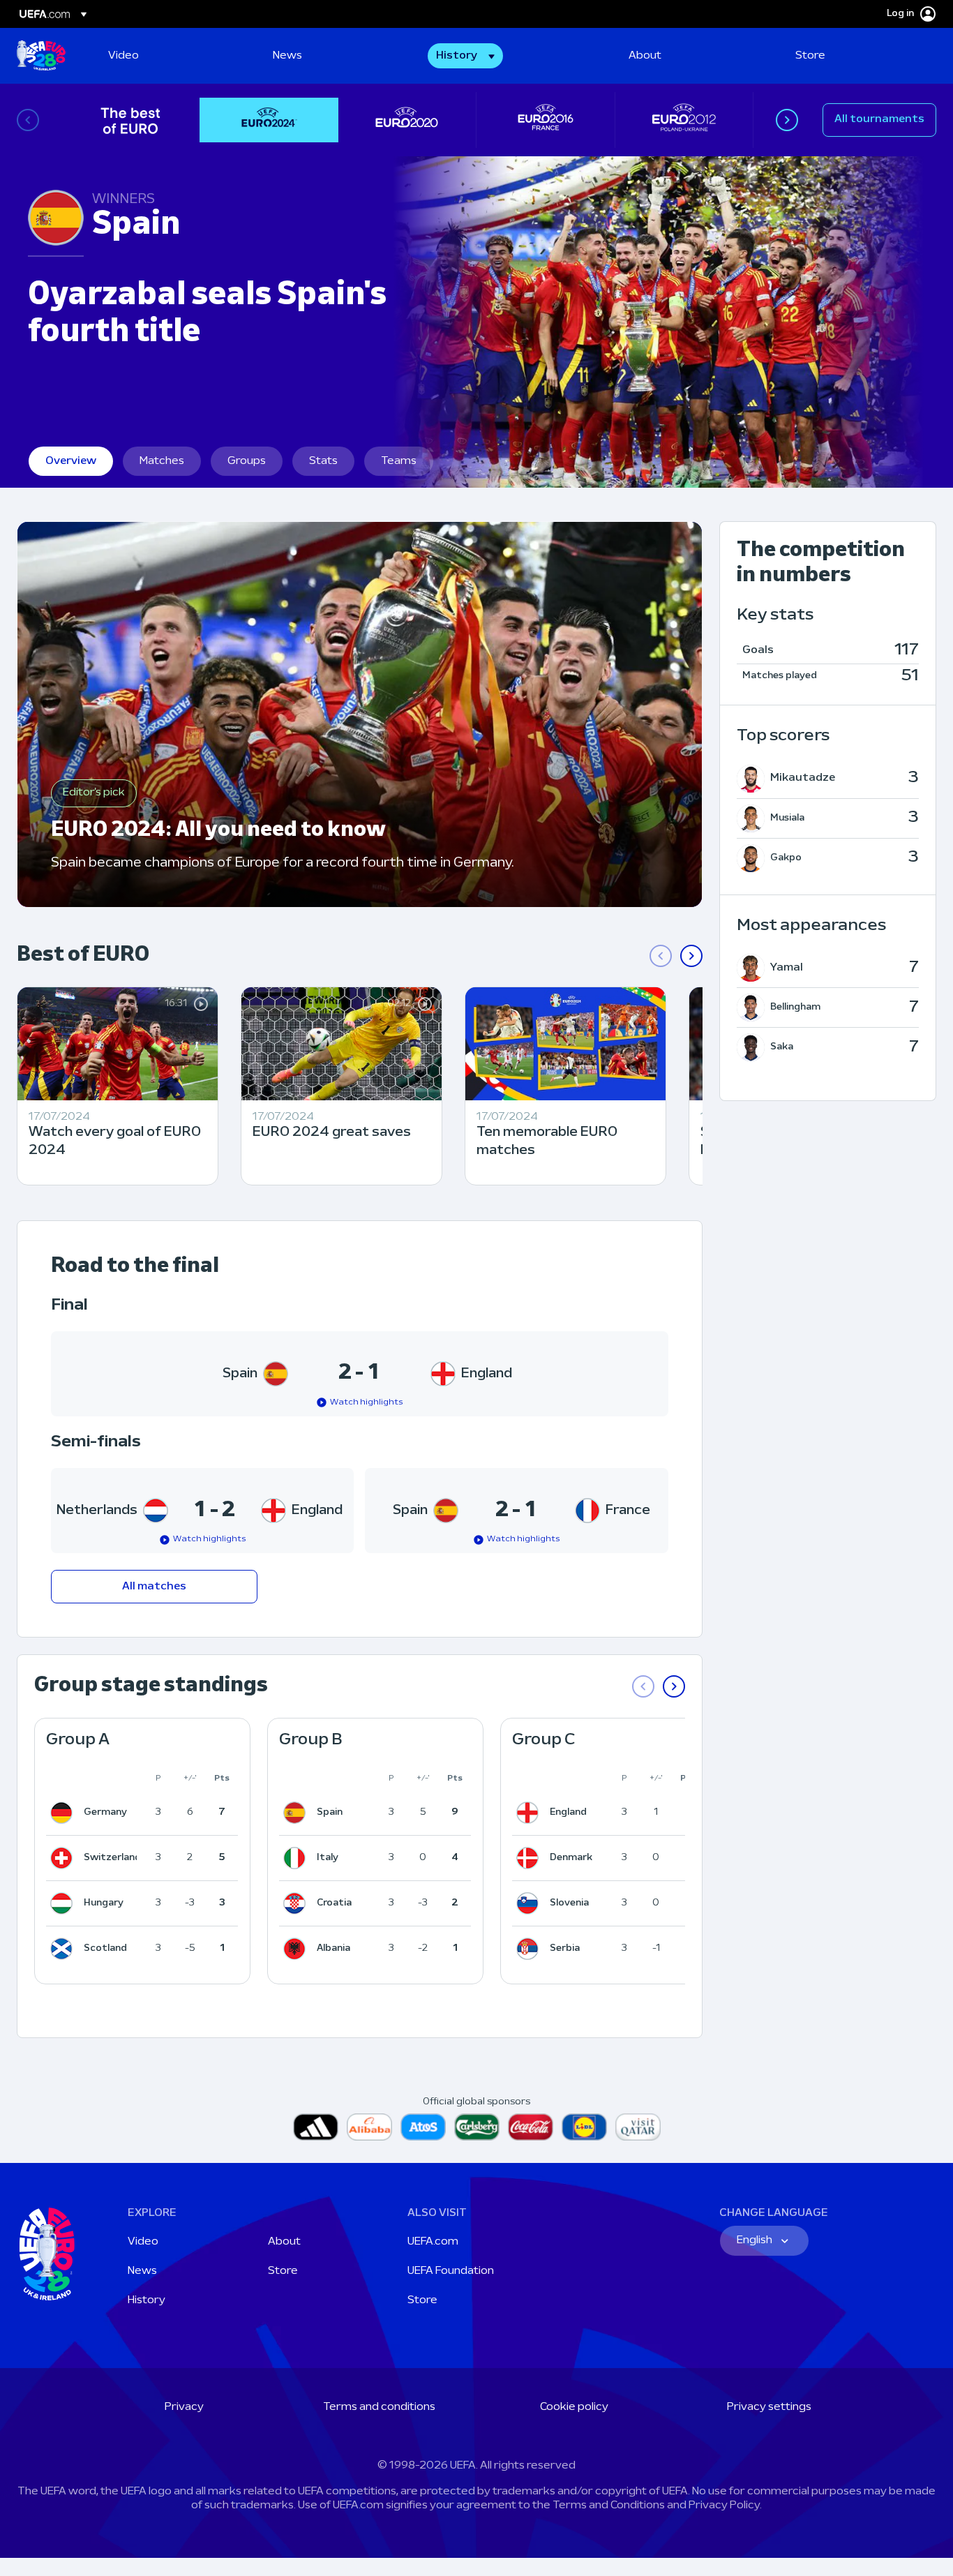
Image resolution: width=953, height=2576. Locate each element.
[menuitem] (173, 56)
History (147, 2300)
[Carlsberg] (477, 2127)
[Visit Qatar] (638, 2127)
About (284, 2242)
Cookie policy (574, 2407)
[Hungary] (64, 1903)
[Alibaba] (369, 2127)
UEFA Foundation (451, 2271)
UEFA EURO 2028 (41, 56)
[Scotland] (64, 1949)
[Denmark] (530, 1858)
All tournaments (879, 119)
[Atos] (423, 2127)
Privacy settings (769, 2407)
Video (143, 2242)
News (142, 2271)
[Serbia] (530, 1949)
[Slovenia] (530, 1903)
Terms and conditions (379, 2407)
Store (283, 2271)
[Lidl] (584, 2127)
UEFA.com (433, 2242)
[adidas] (316, 2127)
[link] (123, 56)
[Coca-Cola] (531, 2127)
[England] (530, 1813)
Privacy (184, 2407)
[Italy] (297, 1858)
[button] (465, 56)
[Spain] (297, 1813)
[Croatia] (297, 1903)
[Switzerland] (64, 1858)
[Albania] (297, 1949)
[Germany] (64, 1813)
